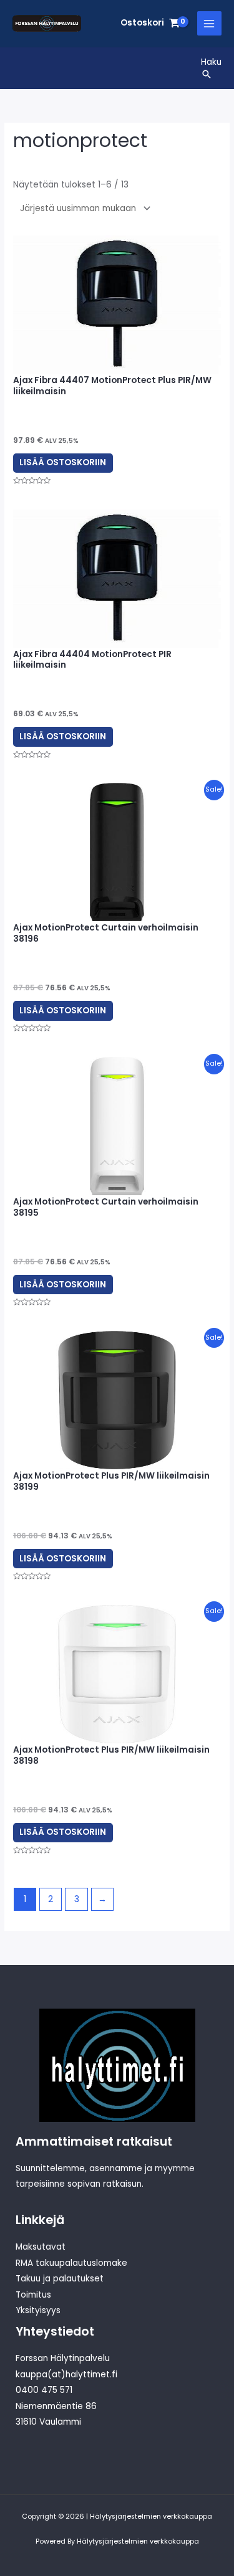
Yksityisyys (38, 2310)
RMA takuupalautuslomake (71, 2263)
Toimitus (33, 2295)
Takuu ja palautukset (60, 2279)
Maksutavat (41, 2247)
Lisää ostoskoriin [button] (63, 462)
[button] (211, 74)
